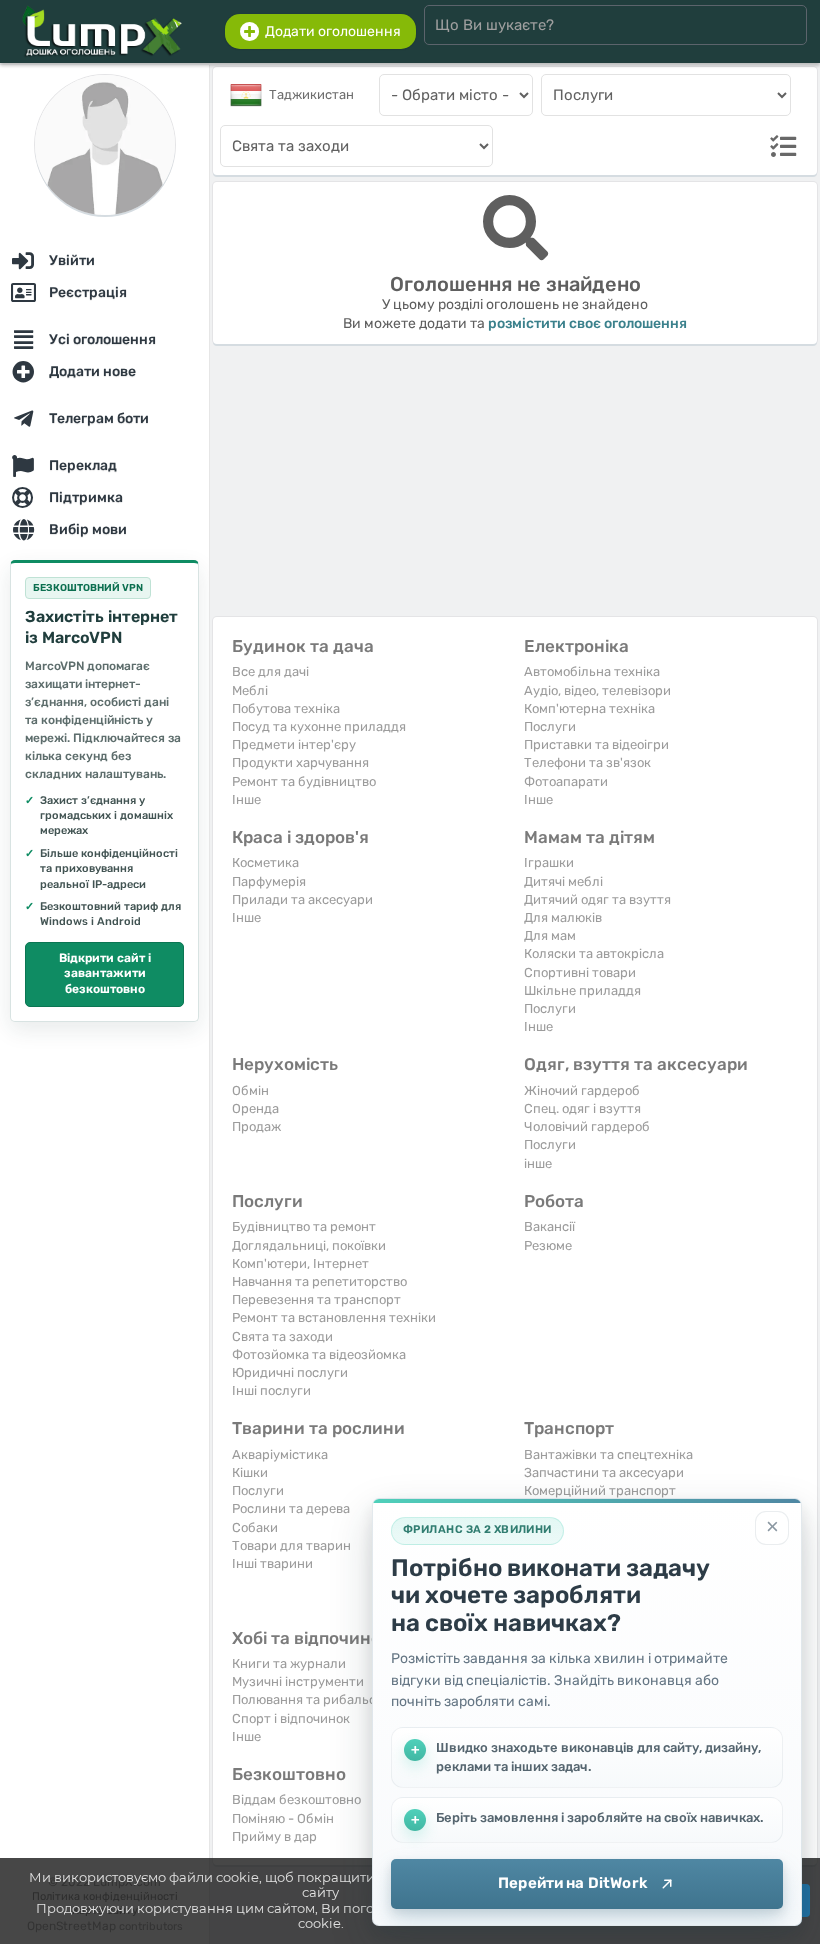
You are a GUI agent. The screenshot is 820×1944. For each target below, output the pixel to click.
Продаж (256, 1126)
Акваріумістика (280, 1454)
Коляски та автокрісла (594, 953)
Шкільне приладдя (582, 990)
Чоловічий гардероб (587, 1126)
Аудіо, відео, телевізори (597, 690)
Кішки (250, 1472)
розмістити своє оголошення (587, 323)
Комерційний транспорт (600, 1490)
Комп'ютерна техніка (589, 708)
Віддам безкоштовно (296, 1799)
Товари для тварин (291, 1545)
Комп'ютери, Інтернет (300, 1263)
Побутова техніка (286, 708)
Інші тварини (272, 1563)
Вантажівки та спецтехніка (608, 1454)
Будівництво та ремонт (304, 1226)
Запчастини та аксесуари (604, 1472)
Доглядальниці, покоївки (309, 1245)
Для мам (550, 935)
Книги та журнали (289, 1663)
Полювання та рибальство (314, 1699)
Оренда (255, 1108)
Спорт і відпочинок (291, 1718)
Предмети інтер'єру (294, 744)
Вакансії (549, 1226)
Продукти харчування (300, 762)
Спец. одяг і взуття (582, 1108)
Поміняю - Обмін (283, 1818)
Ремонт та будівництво (304, 781)
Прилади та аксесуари (302, 899)
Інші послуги (271, 1390)
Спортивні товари (580, 972)
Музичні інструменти (298, 1681)
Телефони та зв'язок (587, 762)
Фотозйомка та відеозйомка (319, 1354)
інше (538, 1163)
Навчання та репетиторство (319, 1281)
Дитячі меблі (563, 881)
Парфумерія (269, 881)
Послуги (550, 726)
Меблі (250, 690)
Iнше (246, 799)
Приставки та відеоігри (596, 744)
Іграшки (549, 862)
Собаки (255, 1527)
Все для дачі (270, 671)
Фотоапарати (566, 781)
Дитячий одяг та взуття (597, 899)
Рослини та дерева (291, 1508)
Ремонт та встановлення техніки (334, 1317)
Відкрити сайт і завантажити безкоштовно (105, 973)
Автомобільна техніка (592, 671)
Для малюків (563, 917)
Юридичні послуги (290, 1372)
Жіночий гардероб (582, 1090)
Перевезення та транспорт (316, 1299)
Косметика (265, 862)
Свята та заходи (282, 1336)
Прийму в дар (274, 1836)
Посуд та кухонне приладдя (319, 726)
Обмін (250, 1090)
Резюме (548, 1245)
